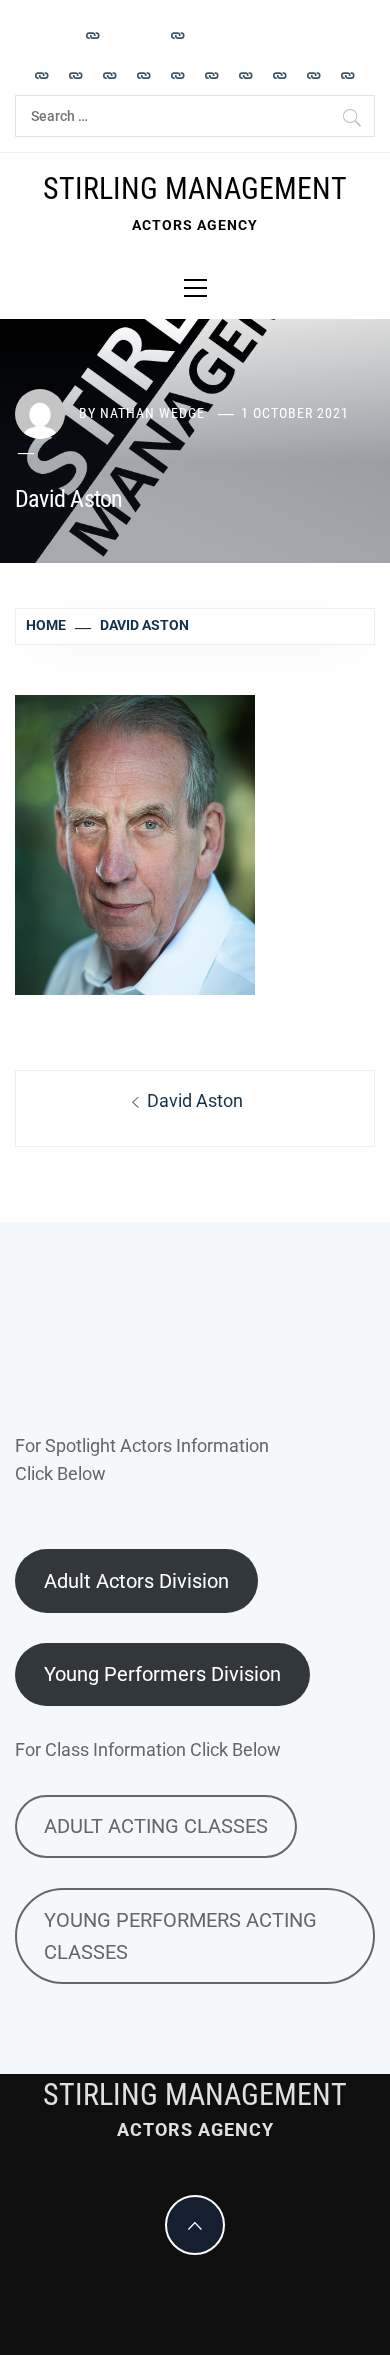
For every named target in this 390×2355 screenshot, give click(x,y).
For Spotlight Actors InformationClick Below (142, 1460)
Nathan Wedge (152, 413)
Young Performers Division (162, 1674)
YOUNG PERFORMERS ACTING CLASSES (180, 1936)
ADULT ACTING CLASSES (156, 1826)
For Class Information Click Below (148, 1749)
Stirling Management (195, 188)
